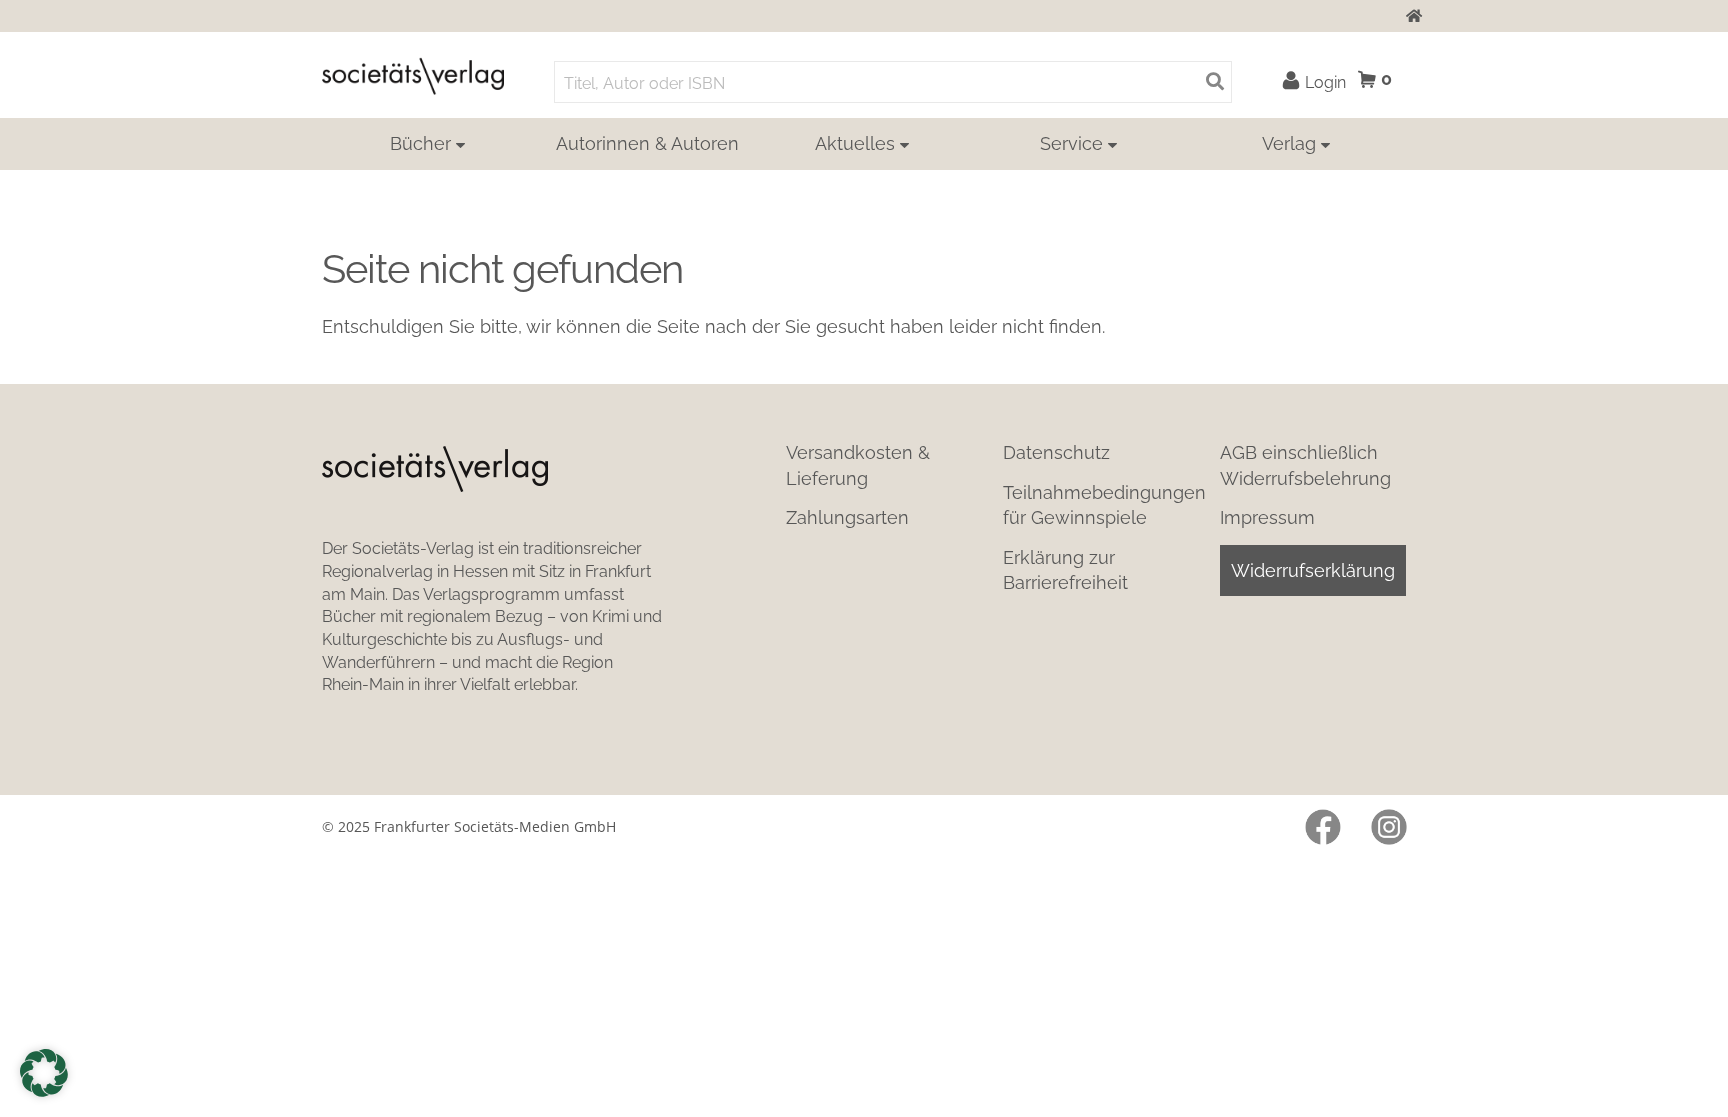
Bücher (420, 143)
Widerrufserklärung (1313, 570)
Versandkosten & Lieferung (858, 465)
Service (1071, 143)
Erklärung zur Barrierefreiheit (1065, 570)
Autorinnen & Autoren (647, 143)
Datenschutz (1056, 452)
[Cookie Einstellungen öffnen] (44, 1073)
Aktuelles (855, 143)
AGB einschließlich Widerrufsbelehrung (1305, 465)
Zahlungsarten (847, 517)
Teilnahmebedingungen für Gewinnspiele (1104, 505)
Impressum (1267, 517)
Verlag (1289, 143)
